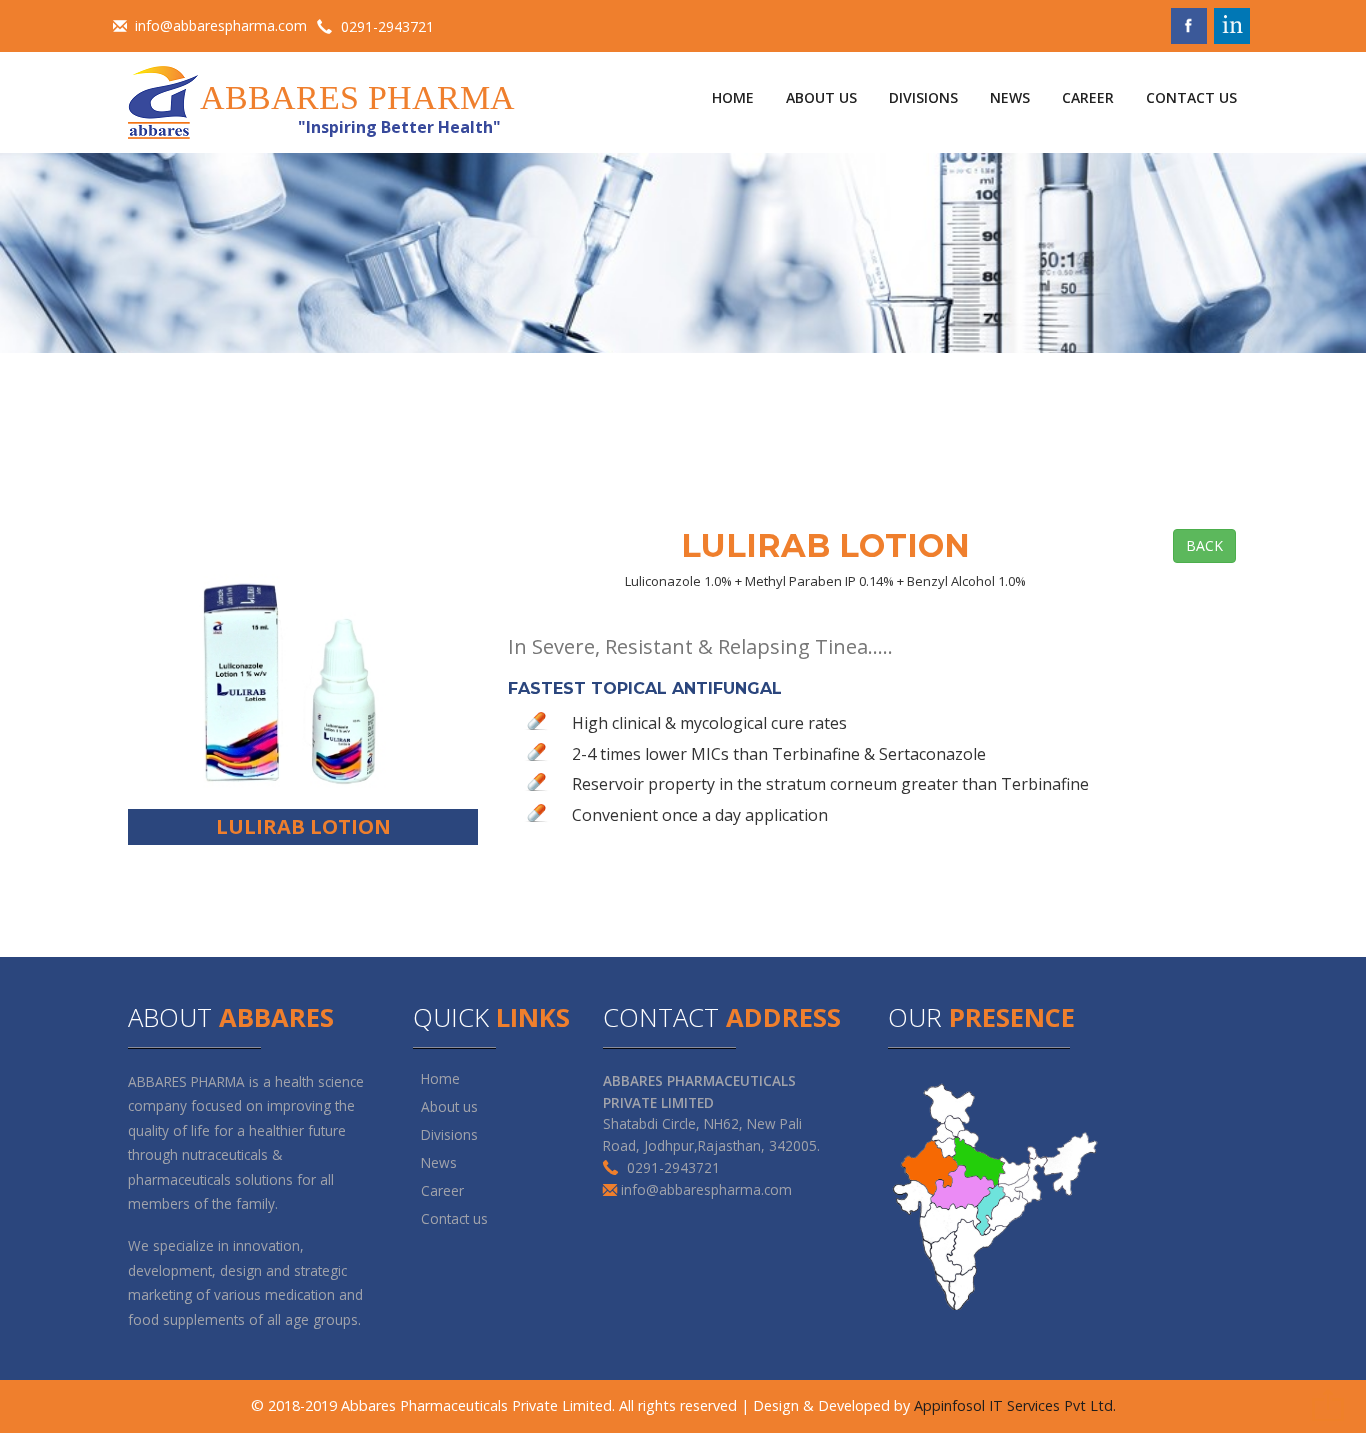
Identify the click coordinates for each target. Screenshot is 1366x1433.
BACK (1204, 545)
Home (440, 1078)
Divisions (449, 1134)
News (439, 1162)
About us (449, 1106)
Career (442, 1190)
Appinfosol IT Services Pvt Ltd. (1015, 1405)
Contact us (454, 1218)
